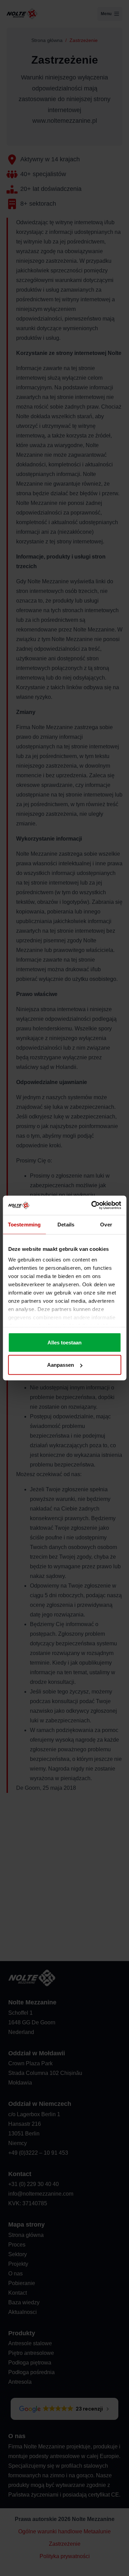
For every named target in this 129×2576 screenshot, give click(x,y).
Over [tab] (106, 1224)
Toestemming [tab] (24, 1224)
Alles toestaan (64, 1342)
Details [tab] (66, 1224)
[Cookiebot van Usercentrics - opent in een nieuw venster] (92, 1205)
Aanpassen (61, 1365)
